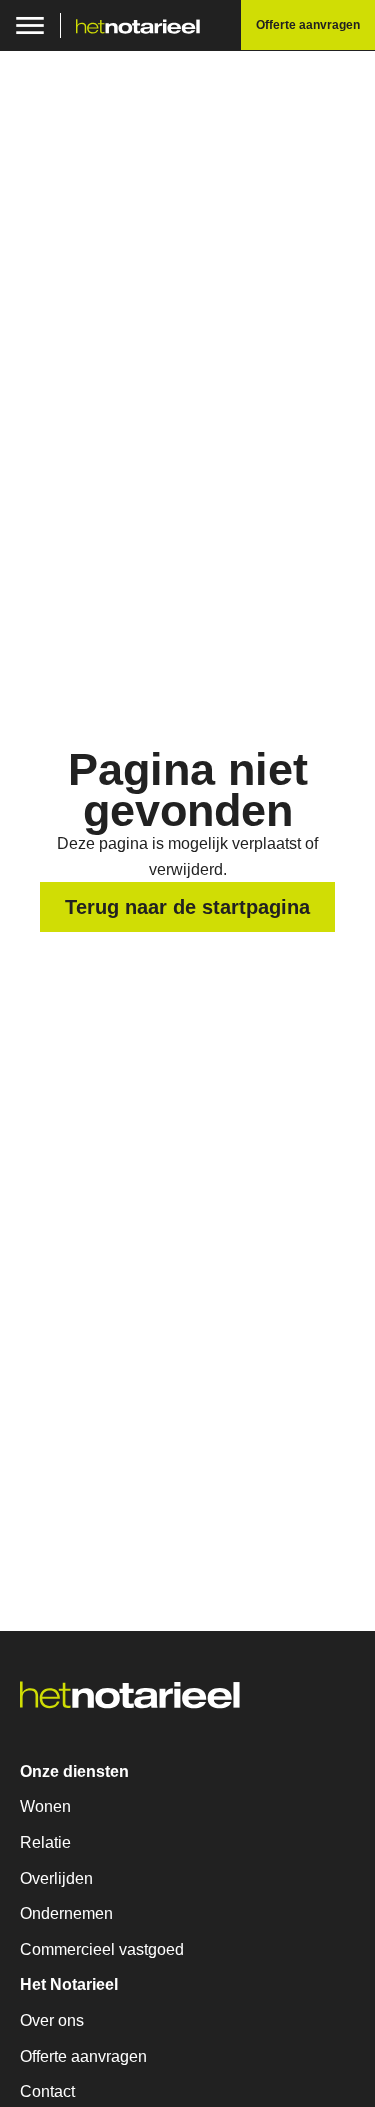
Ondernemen (66, 1913)
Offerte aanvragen (83, 2056)
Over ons (52, 2020)
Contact (47, 2091)
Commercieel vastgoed (102, 1949)
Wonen (45, 1806)
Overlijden (56, 1878)
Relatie (45, 1842)
